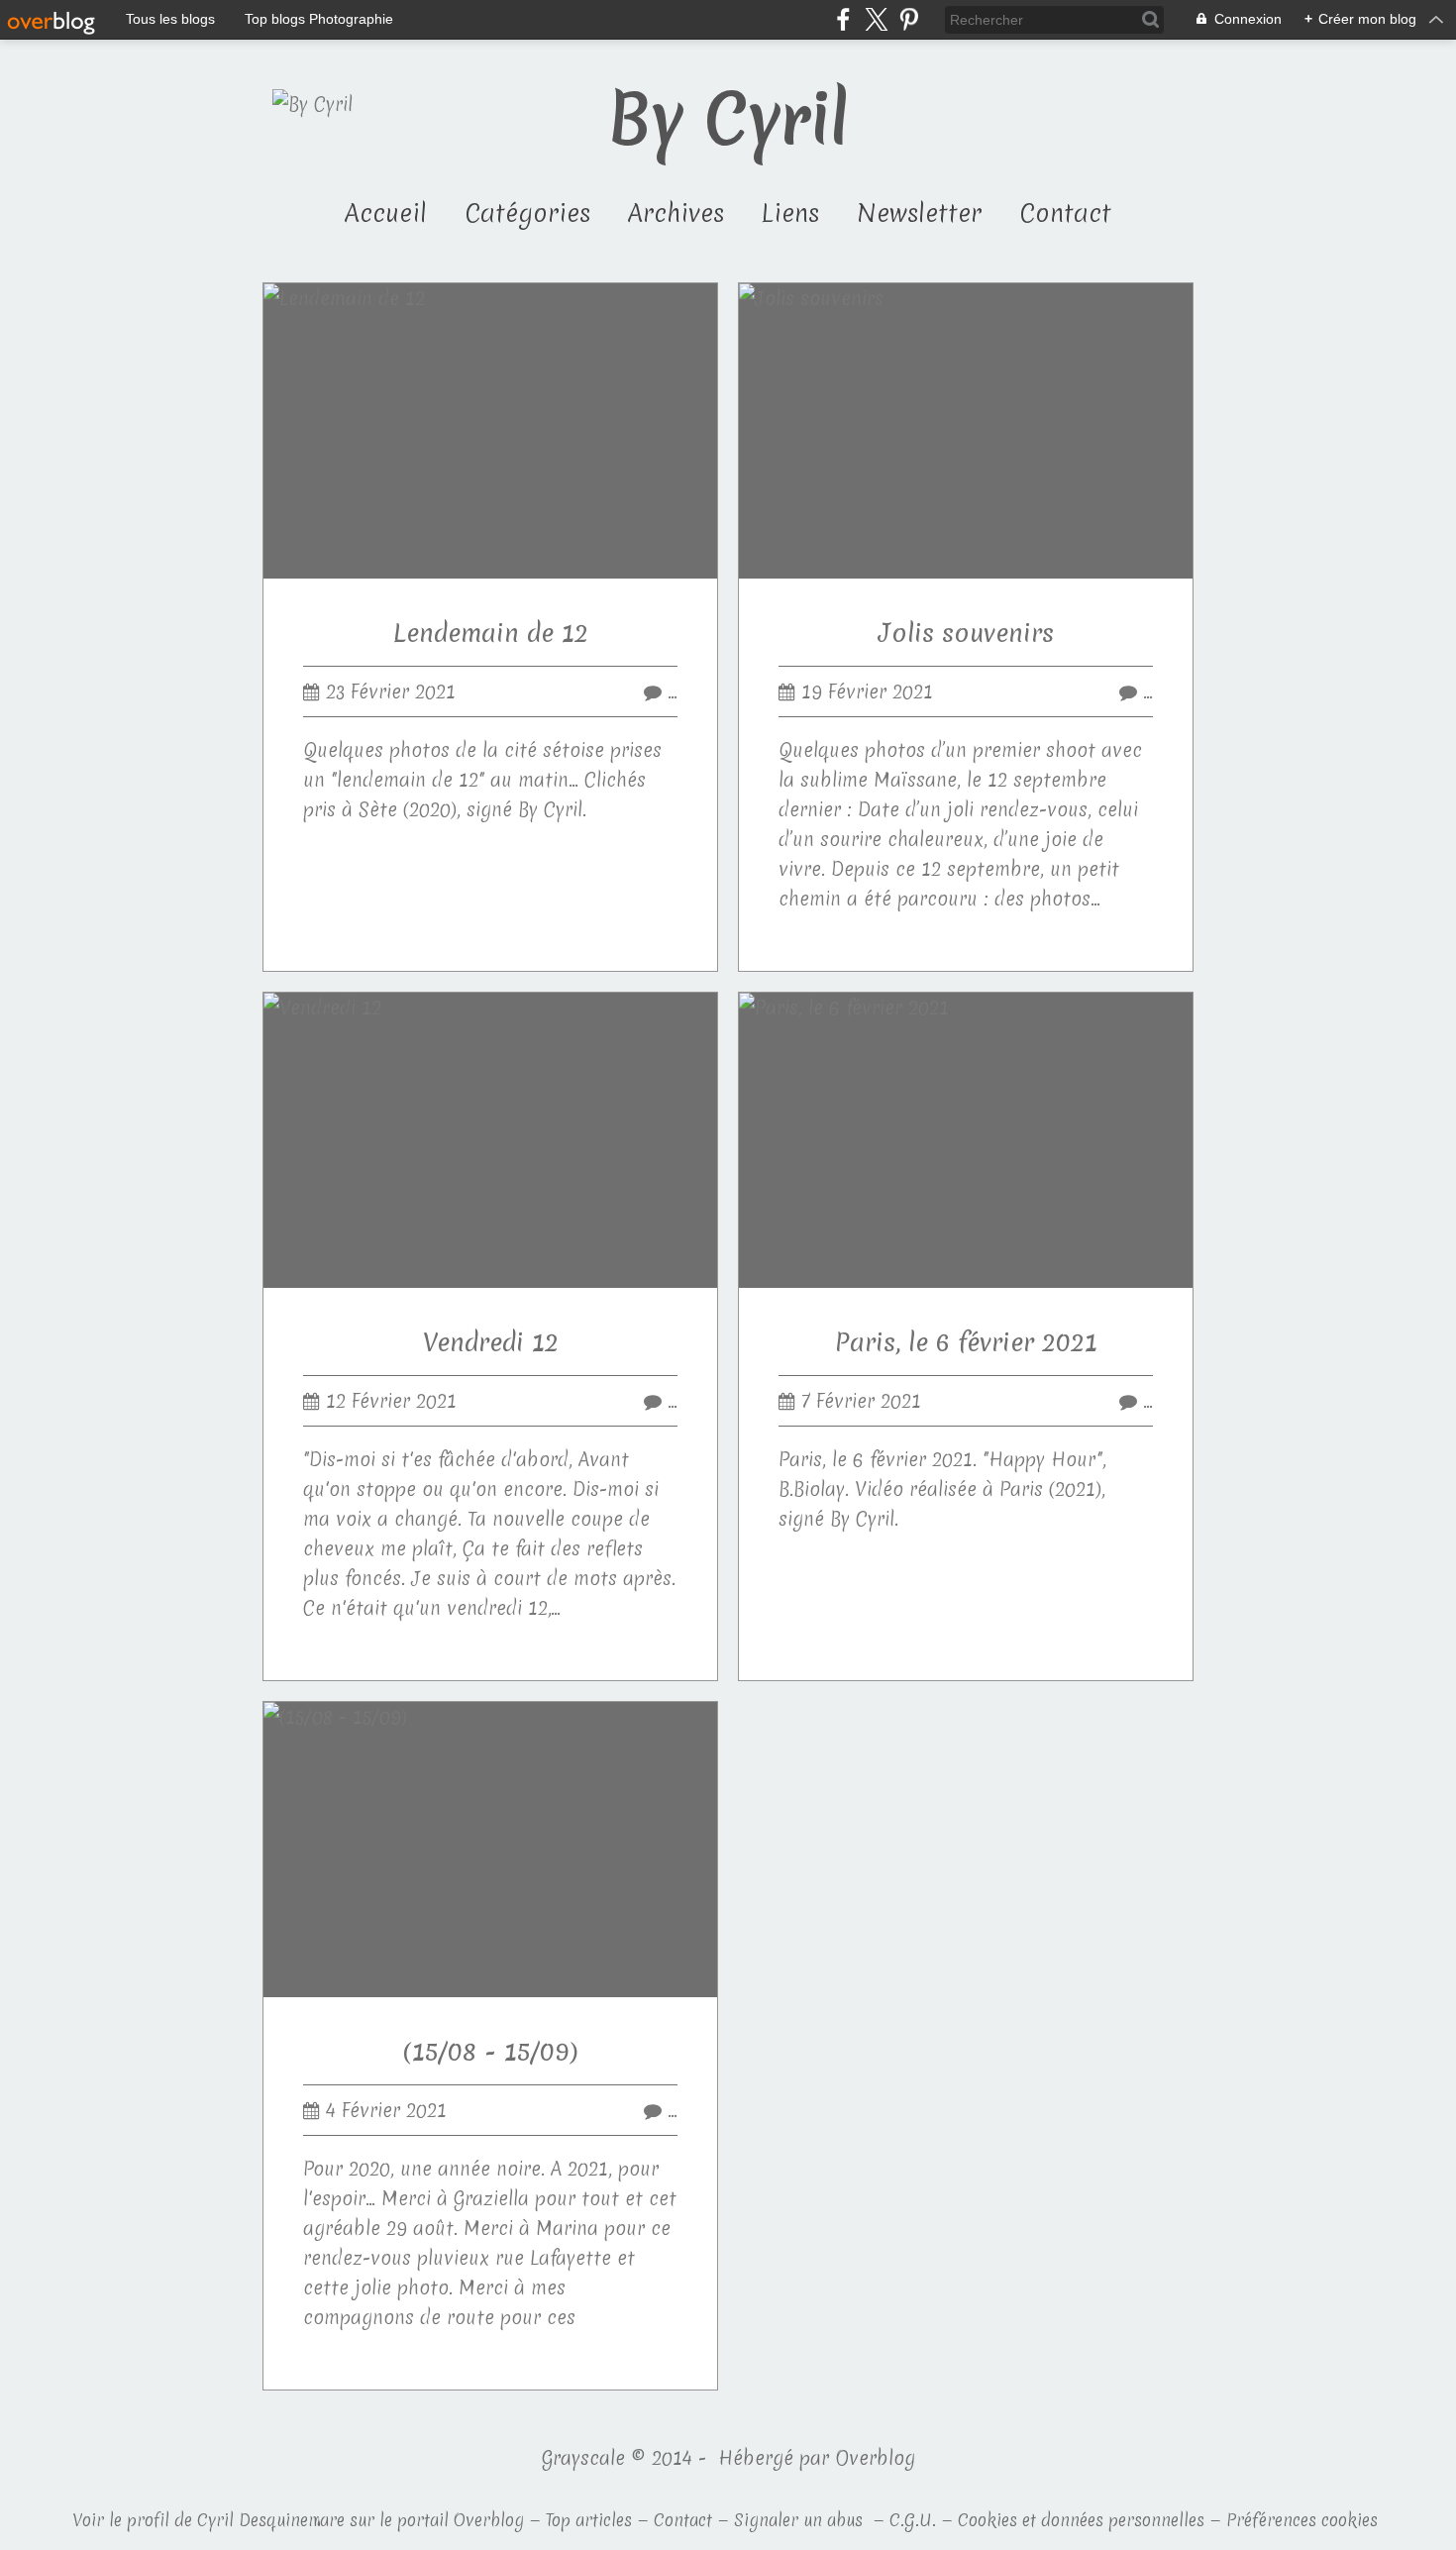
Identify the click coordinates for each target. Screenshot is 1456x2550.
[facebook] (843, 19)
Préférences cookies (1302, 2520)
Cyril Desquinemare (271, 2520)
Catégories (527, 213)
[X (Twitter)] (876, 19)
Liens (790, 213)
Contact (1065, 213)
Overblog (875, 2458)
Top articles (589, 2520)
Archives (676, 213)
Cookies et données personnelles (1081, 2520)
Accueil (386, 213)
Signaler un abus (801, 2520)
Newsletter (919, 213)
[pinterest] (909, 19)
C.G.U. (913, 2520)
